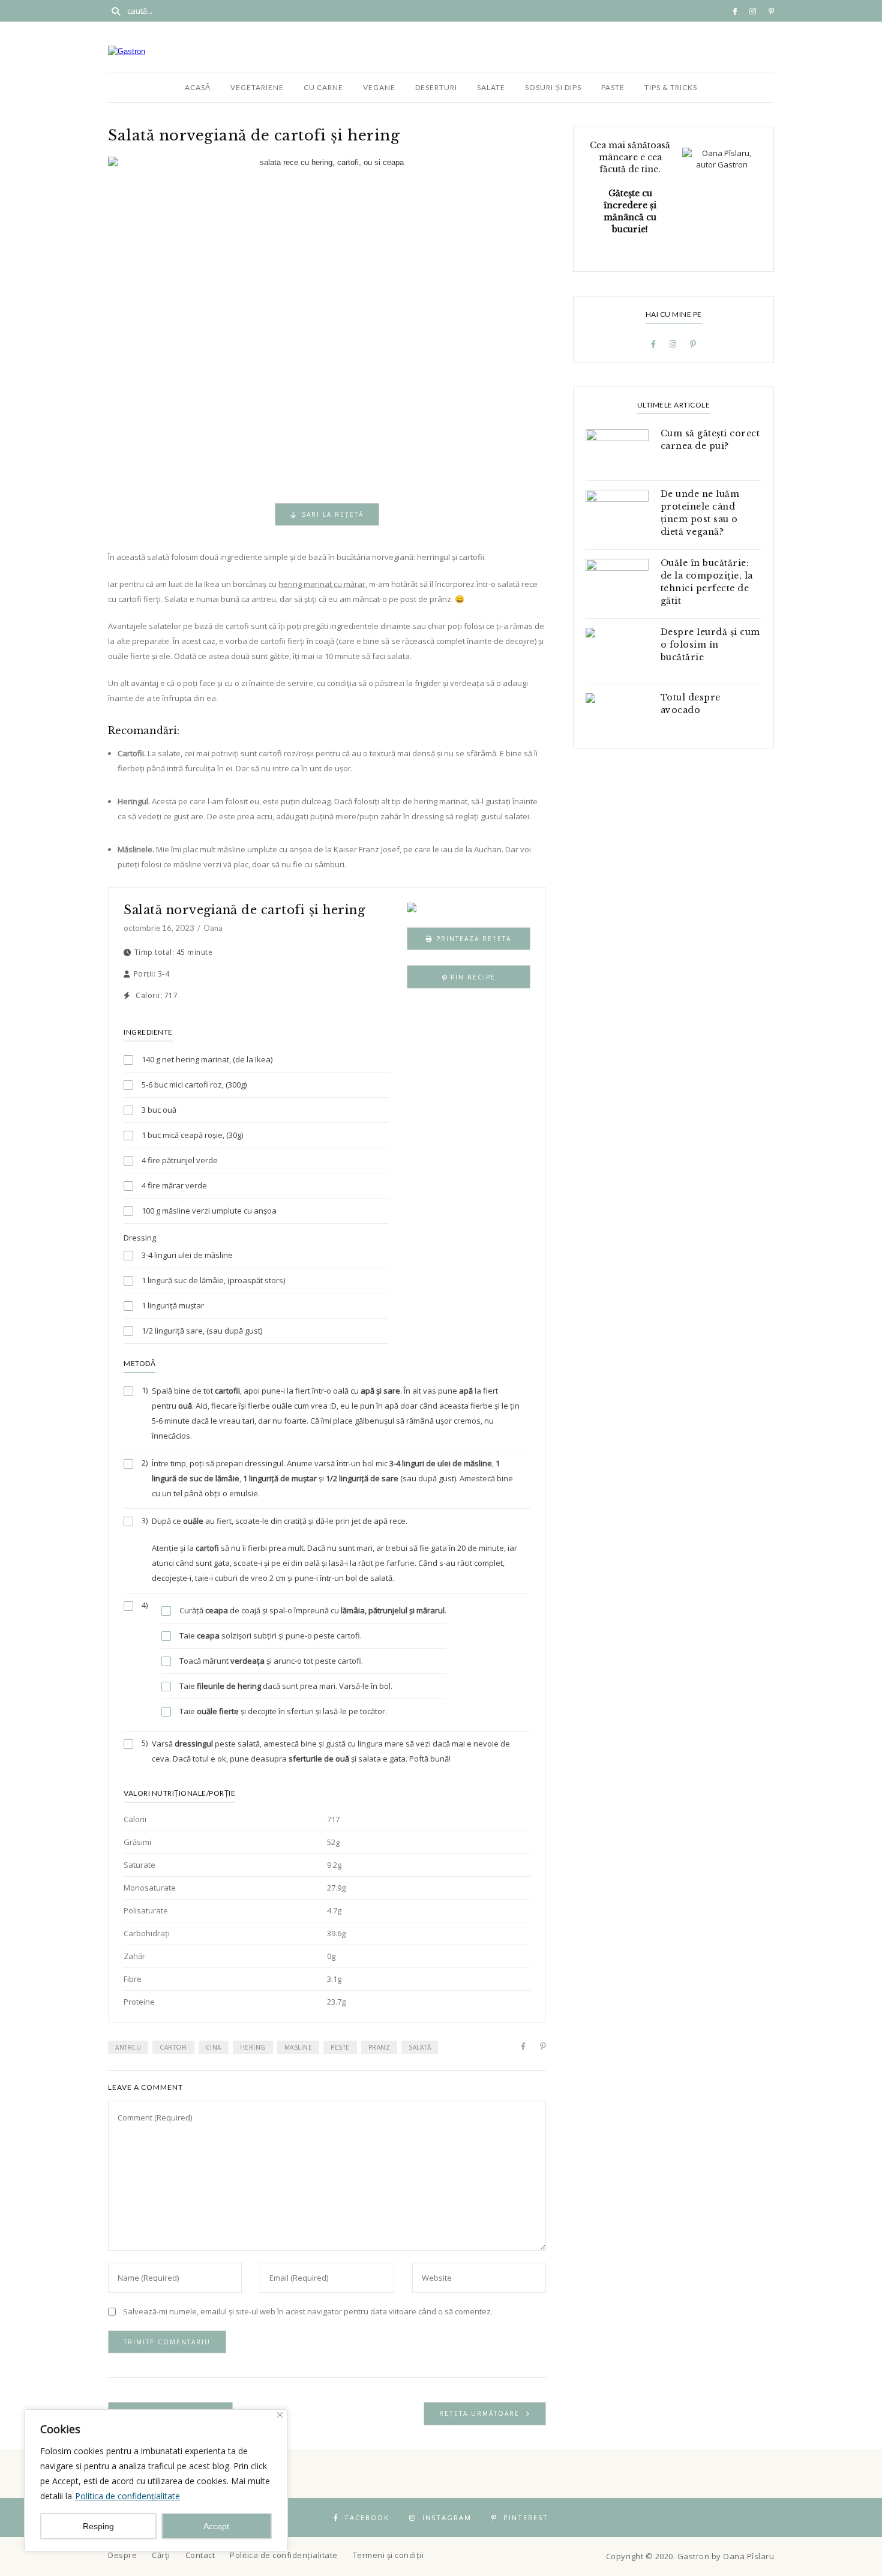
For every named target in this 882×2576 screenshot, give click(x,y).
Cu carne (323, 87)
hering (253, 2047)
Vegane (379, 87)
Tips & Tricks (671, 87)
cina (214, 2047)
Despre (122, 2555)
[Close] (280, 2415)
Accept (216, 2526)
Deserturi (436, 87)
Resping (98, 2526)
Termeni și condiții (388, 2555)
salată (420, 2047)
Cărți (161, 2555)
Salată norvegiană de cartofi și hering (244, 910)
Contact (200, 2555)
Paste (613, 87)
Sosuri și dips (553, 87)
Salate (491, 87)
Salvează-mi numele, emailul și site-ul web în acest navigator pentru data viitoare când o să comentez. (308, 2311)
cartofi (173, 2047)
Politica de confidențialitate (127, 2496)
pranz (379, 2047)
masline (298, 2047)
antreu (128, 2047)
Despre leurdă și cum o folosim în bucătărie (710, 645)
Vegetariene (257, 87)
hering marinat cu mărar (322, 584)
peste (340, 2047)
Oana (213, 928)
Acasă (198, 87)
